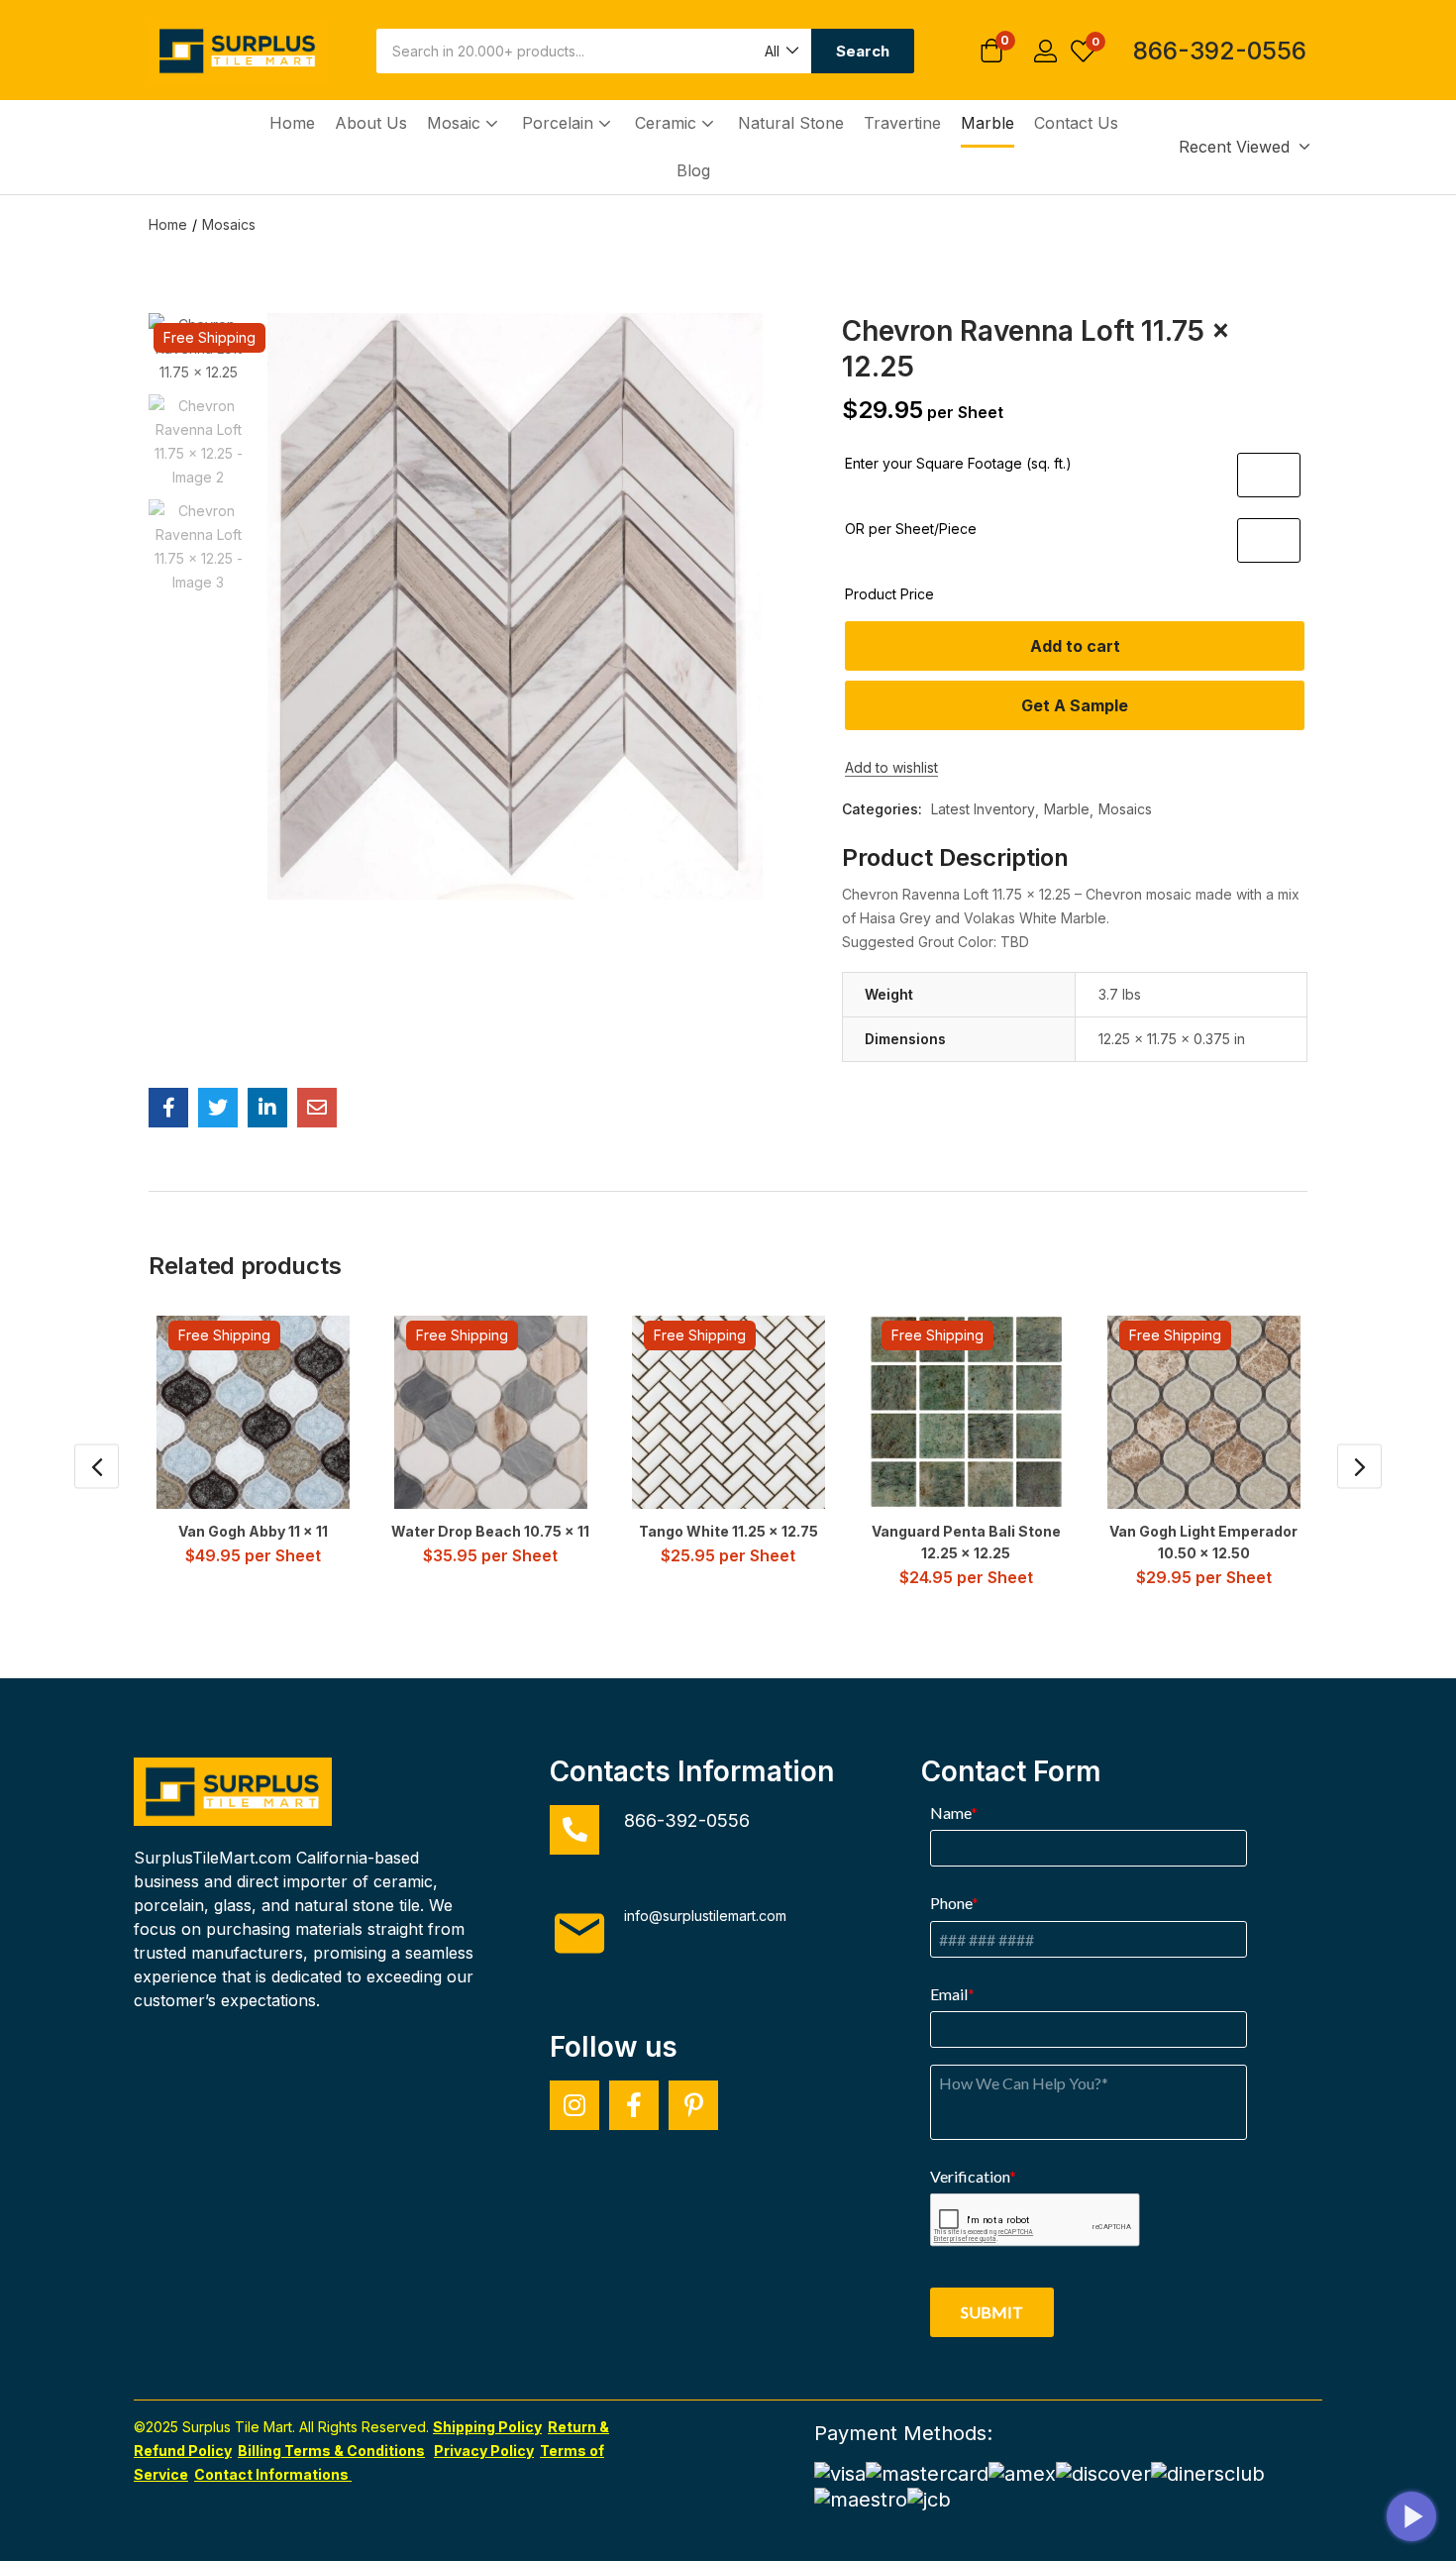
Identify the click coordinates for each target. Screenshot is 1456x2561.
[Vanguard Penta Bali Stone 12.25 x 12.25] (966, 1412)
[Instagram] (574, 2105)
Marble (988, 123)
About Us (371, 123)
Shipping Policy (487, 2427)
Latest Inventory (983, 809)
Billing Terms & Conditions (331, 2451)
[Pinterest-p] (693, 2105)
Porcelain (560, 123)
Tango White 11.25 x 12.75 (728, 1531)
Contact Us (1076, 123)
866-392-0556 (1220, 51)
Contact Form (1011, 1771)
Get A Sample (1075, 705)
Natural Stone (791, 123)
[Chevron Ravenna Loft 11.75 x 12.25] (168, 1108)
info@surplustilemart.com (705, 1916)
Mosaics (229, 224)
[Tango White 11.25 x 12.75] (728, 1412)
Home (292, 123)
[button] (780, 51)
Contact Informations (273, 2474)
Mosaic (456, 123)
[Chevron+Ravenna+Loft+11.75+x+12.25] (218, 1108)
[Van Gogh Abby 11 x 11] (253, 1412)
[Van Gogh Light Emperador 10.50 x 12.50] (1204, 1412)
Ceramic (668, 123)
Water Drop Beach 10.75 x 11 (490, 1531)
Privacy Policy (484, 2451)
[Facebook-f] (634, 2105)
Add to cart (1075, 646)
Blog (693, 170)
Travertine (902, 123)
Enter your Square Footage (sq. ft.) (958, 463)
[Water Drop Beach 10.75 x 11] (491, 1412)
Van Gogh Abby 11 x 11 (253, 1531)
